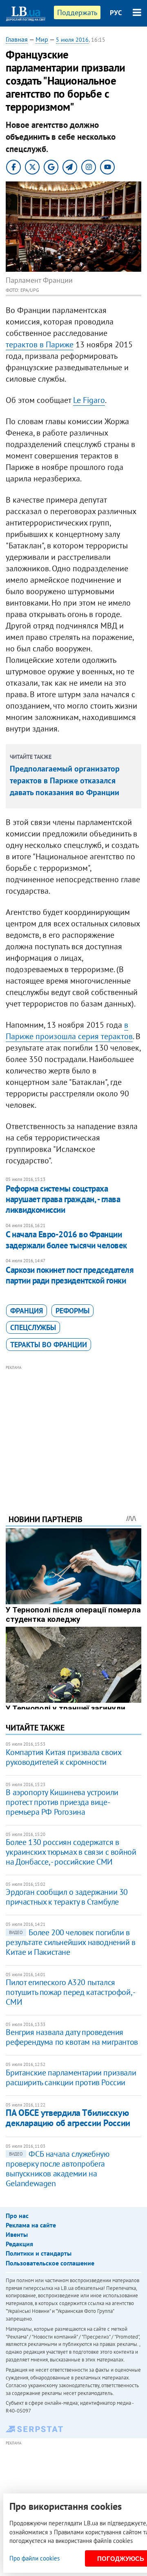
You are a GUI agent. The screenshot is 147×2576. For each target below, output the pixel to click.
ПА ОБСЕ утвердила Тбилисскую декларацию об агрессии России (68, 2118)
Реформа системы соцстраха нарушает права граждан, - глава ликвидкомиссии (63, 1199)
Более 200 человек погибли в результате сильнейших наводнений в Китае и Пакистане (70, 1942)
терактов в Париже (40, 344)
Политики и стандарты (39, 2253)
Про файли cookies (35, 2558)
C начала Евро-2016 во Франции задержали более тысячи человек (66, 1240)
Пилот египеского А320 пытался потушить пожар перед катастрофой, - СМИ (70, 1992)
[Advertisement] (74, 1429)
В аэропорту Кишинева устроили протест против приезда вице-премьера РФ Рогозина (62, 1802)
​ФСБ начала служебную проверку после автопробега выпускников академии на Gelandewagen (57, 2169)
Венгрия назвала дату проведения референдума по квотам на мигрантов (72, 2037)
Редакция (19, 2244)
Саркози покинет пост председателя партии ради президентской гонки (70, 1275)
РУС (116, 13)
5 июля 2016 (72, 40)
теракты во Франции (49, 1345)
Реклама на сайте (31, 2225)
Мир (42, 39)
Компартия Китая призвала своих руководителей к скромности (63, 1757)
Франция (27, 1311)
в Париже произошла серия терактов (69, 1031)
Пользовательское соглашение (50, 2263)
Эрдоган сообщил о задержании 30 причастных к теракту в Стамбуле (67, 1897)
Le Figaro (89, 400)
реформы (72, 1311)
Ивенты (17, 2234)
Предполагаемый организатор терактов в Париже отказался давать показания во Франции (65, 780)
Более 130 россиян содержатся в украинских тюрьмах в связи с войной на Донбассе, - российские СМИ (71, 1852)
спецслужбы (33, 1327)
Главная (17, 39)
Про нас (17, 2216)
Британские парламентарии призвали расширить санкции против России (71, 2077)
